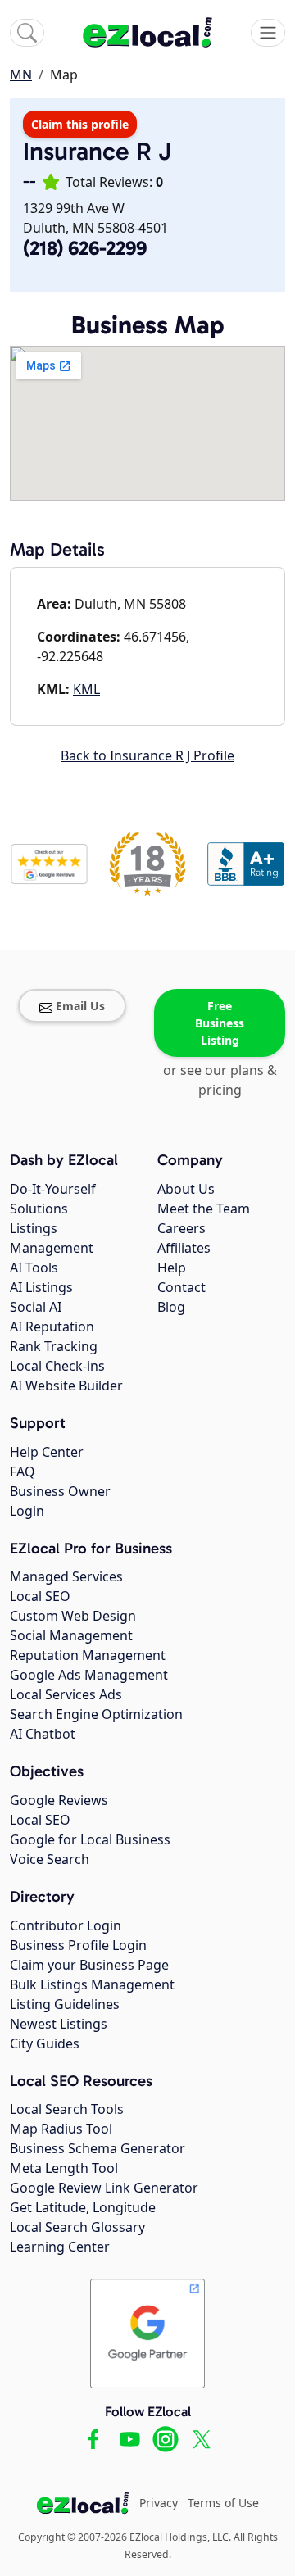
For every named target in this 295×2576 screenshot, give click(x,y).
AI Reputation (52, 1327)
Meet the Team (204, 1209)
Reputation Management (88, 1655)
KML (86, 689)
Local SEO (40, 1596)
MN (21, 75)
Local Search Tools (67, 2109)
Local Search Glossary (77, 2227)
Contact (182, 1287)
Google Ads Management (89, 1675)
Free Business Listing (220, 1023)
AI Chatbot (43, 1734)
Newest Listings (59, 2024)
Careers (182, 1228)
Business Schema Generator (98, 2148)
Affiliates (184, 1248)
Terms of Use (223, 2503)
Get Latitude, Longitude (83, 2207)
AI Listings (41, 1287)
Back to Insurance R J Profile (147, 755)
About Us (186, 1189)
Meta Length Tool (64, 2168)
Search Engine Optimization (96, 1714)
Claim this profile (80, 124)
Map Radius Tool (61, 2129)
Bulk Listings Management (92, 1984)
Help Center (47, 1452)
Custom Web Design (73, 1616)
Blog (171, 1307)
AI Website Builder (66, 1386)
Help (172, 1268)
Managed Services (66, 1576)
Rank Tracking (54, 1346)
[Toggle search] (27, 33)
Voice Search (50, 1859)
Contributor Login (66, 1925)
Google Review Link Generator (104, 2188)
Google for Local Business (90, 1839)
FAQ (23, 1472)
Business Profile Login (78, 1945)
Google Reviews (59, 1800)
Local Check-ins (57, 1366)
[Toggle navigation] (268, 33)
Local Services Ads (66, 1694)
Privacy (159, 2503)
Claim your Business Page (89, 1965)
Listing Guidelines (65, 2004)
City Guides (45, 2043)
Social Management (71, 1635)
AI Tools (34, 1268)
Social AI (36, 1307)
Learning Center (60, 2247)
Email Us (80, 1006)
